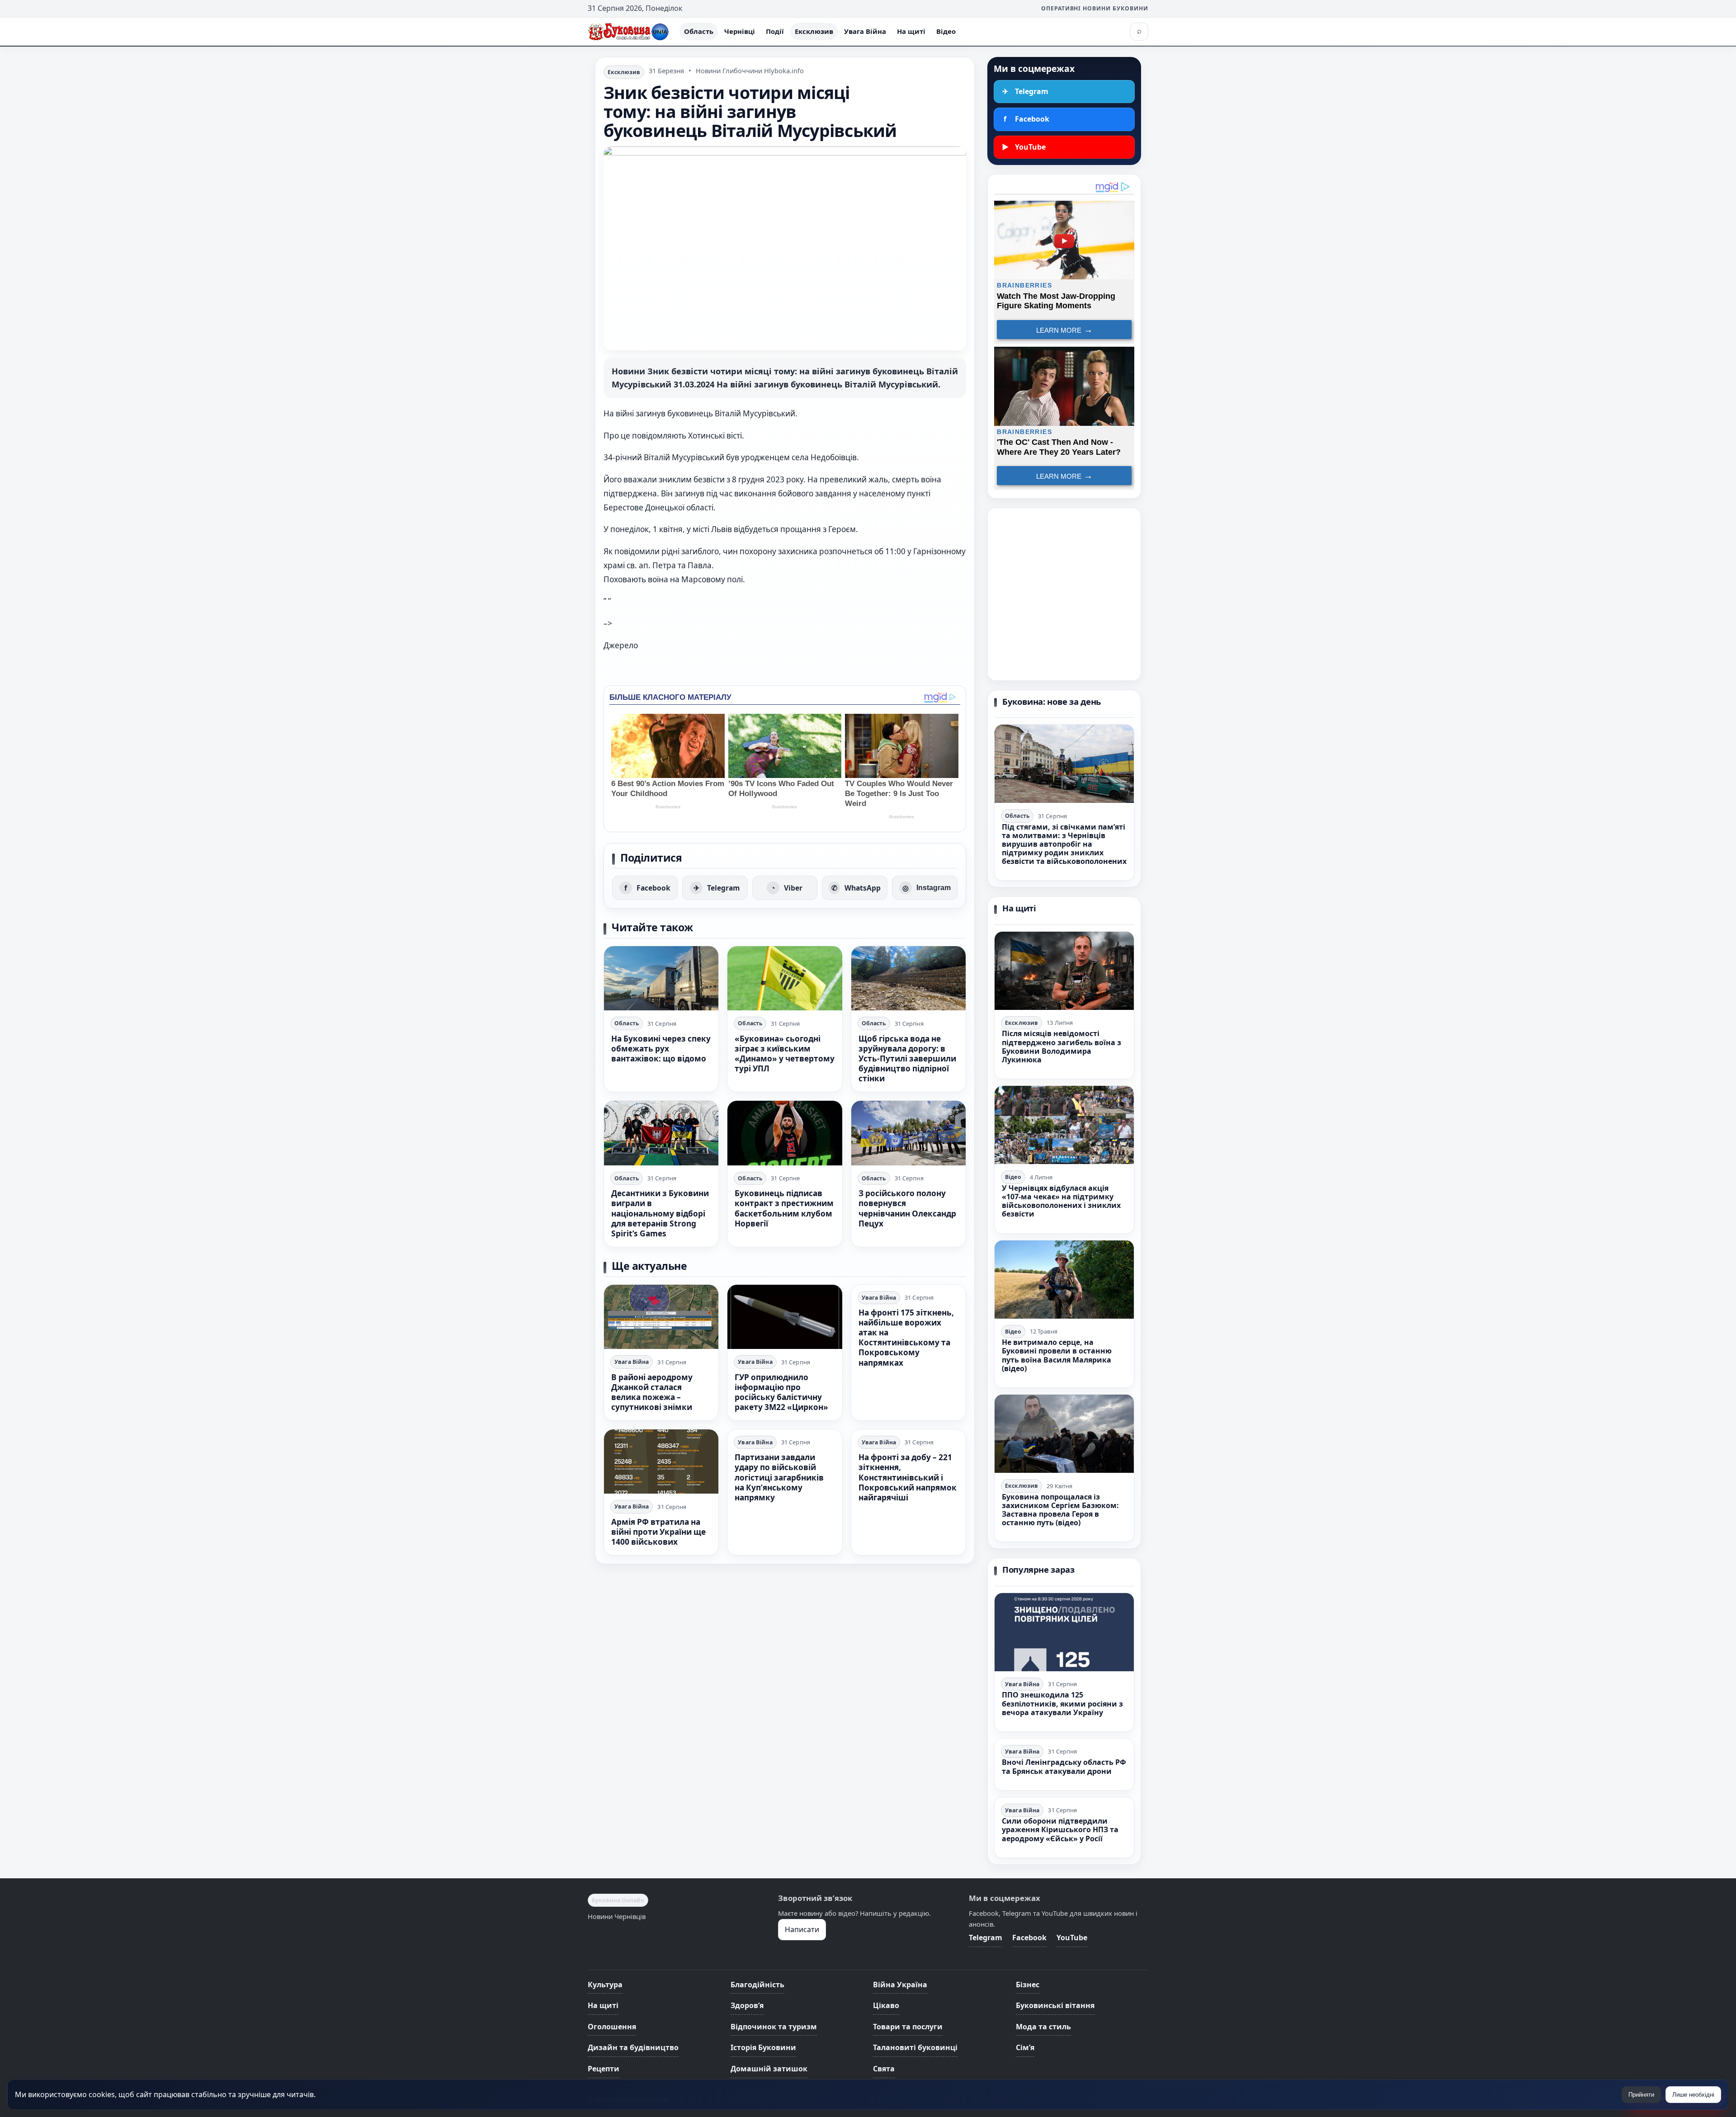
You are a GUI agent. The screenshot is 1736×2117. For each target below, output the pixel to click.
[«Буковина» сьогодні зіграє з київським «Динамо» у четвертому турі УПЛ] (785, 978)
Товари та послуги (908, 2027)
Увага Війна (865, 31)
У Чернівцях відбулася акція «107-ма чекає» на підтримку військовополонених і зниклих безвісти (1061, 1201)
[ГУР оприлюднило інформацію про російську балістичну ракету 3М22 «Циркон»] (785, 1317)
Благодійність (757, 1985)
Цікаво (886, 2005)
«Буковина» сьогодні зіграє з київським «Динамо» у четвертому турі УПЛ (785, 1054)
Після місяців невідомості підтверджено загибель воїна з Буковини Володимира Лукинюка (1061, 1047)
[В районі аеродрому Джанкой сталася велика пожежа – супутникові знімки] (661, 1317)
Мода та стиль (1043, 2027)
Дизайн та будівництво (633, 2047)
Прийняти (1641, 2095)
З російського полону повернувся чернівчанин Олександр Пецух (907, 1208)
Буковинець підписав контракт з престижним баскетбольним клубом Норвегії (784, 1208)
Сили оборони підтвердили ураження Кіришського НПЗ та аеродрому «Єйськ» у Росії (1060, 1829)
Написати (802, 1929)
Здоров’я (747, 2005)
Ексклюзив (814, 31)
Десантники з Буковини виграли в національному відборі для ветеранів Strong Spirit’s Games (660, 1213)
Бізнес (1028, 1985)
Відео (946, 31)
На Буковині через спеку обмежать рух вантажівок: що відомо (661, 1049)
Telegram (986, 1938)
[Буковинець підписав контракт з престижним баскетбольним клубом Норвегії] (785, 1133)
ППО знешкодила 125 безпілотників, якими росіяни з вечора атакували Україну (1062, 1703)
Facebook (1029, 1938)
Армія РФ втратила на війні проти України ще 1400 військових (658, 1532)
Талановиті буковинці (915, 2047)
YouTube (1072, 1938)
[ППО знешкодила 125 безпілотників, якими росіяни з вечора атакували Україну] (1064, 1632)
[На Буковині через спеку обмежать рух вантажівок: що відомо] (661, 978)
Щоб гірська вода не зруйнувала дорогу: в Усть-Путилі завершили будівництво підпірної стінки (907, 1058)
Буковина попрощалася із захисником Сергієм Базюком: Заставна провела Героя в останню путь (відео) (1060, 1510)
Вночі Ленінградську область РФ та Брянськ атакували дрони (1064, 1766)
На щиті (911, 31)
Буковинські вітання (1055, 2005)
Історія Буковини (763, 2047)
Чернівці (740, 31)
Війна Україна (900, 1985)
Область (699, 31)
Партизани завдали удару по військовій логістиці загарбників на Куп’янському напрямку (779, 1477)
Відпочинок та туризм (774, 2027)
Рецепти (604, 2069)
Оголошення (612, 2027)
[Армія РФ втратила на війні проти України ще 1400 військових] (661, 1462)
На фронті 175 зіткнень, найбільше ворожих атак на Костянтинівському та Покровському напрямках (906, 1338)
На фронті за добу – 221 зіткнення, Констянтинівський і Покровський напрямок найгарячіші (908, 1477)
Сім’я (1025, 2047)
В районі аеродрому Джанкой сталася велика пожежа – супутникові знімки (652, 1392)
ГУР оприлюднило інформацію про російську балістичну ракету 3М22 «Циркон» (781, 1392)
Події (775, 31)
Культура (605, 1985)
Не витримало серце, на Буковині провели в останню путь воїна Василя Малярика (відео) (1057, 1355)
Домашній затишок (769, 2069)
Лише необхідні (1693, 2095)
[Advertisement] (1064, 594)
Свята (884, 2069)
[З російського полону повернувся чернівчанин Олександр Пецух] (908, 1133)
